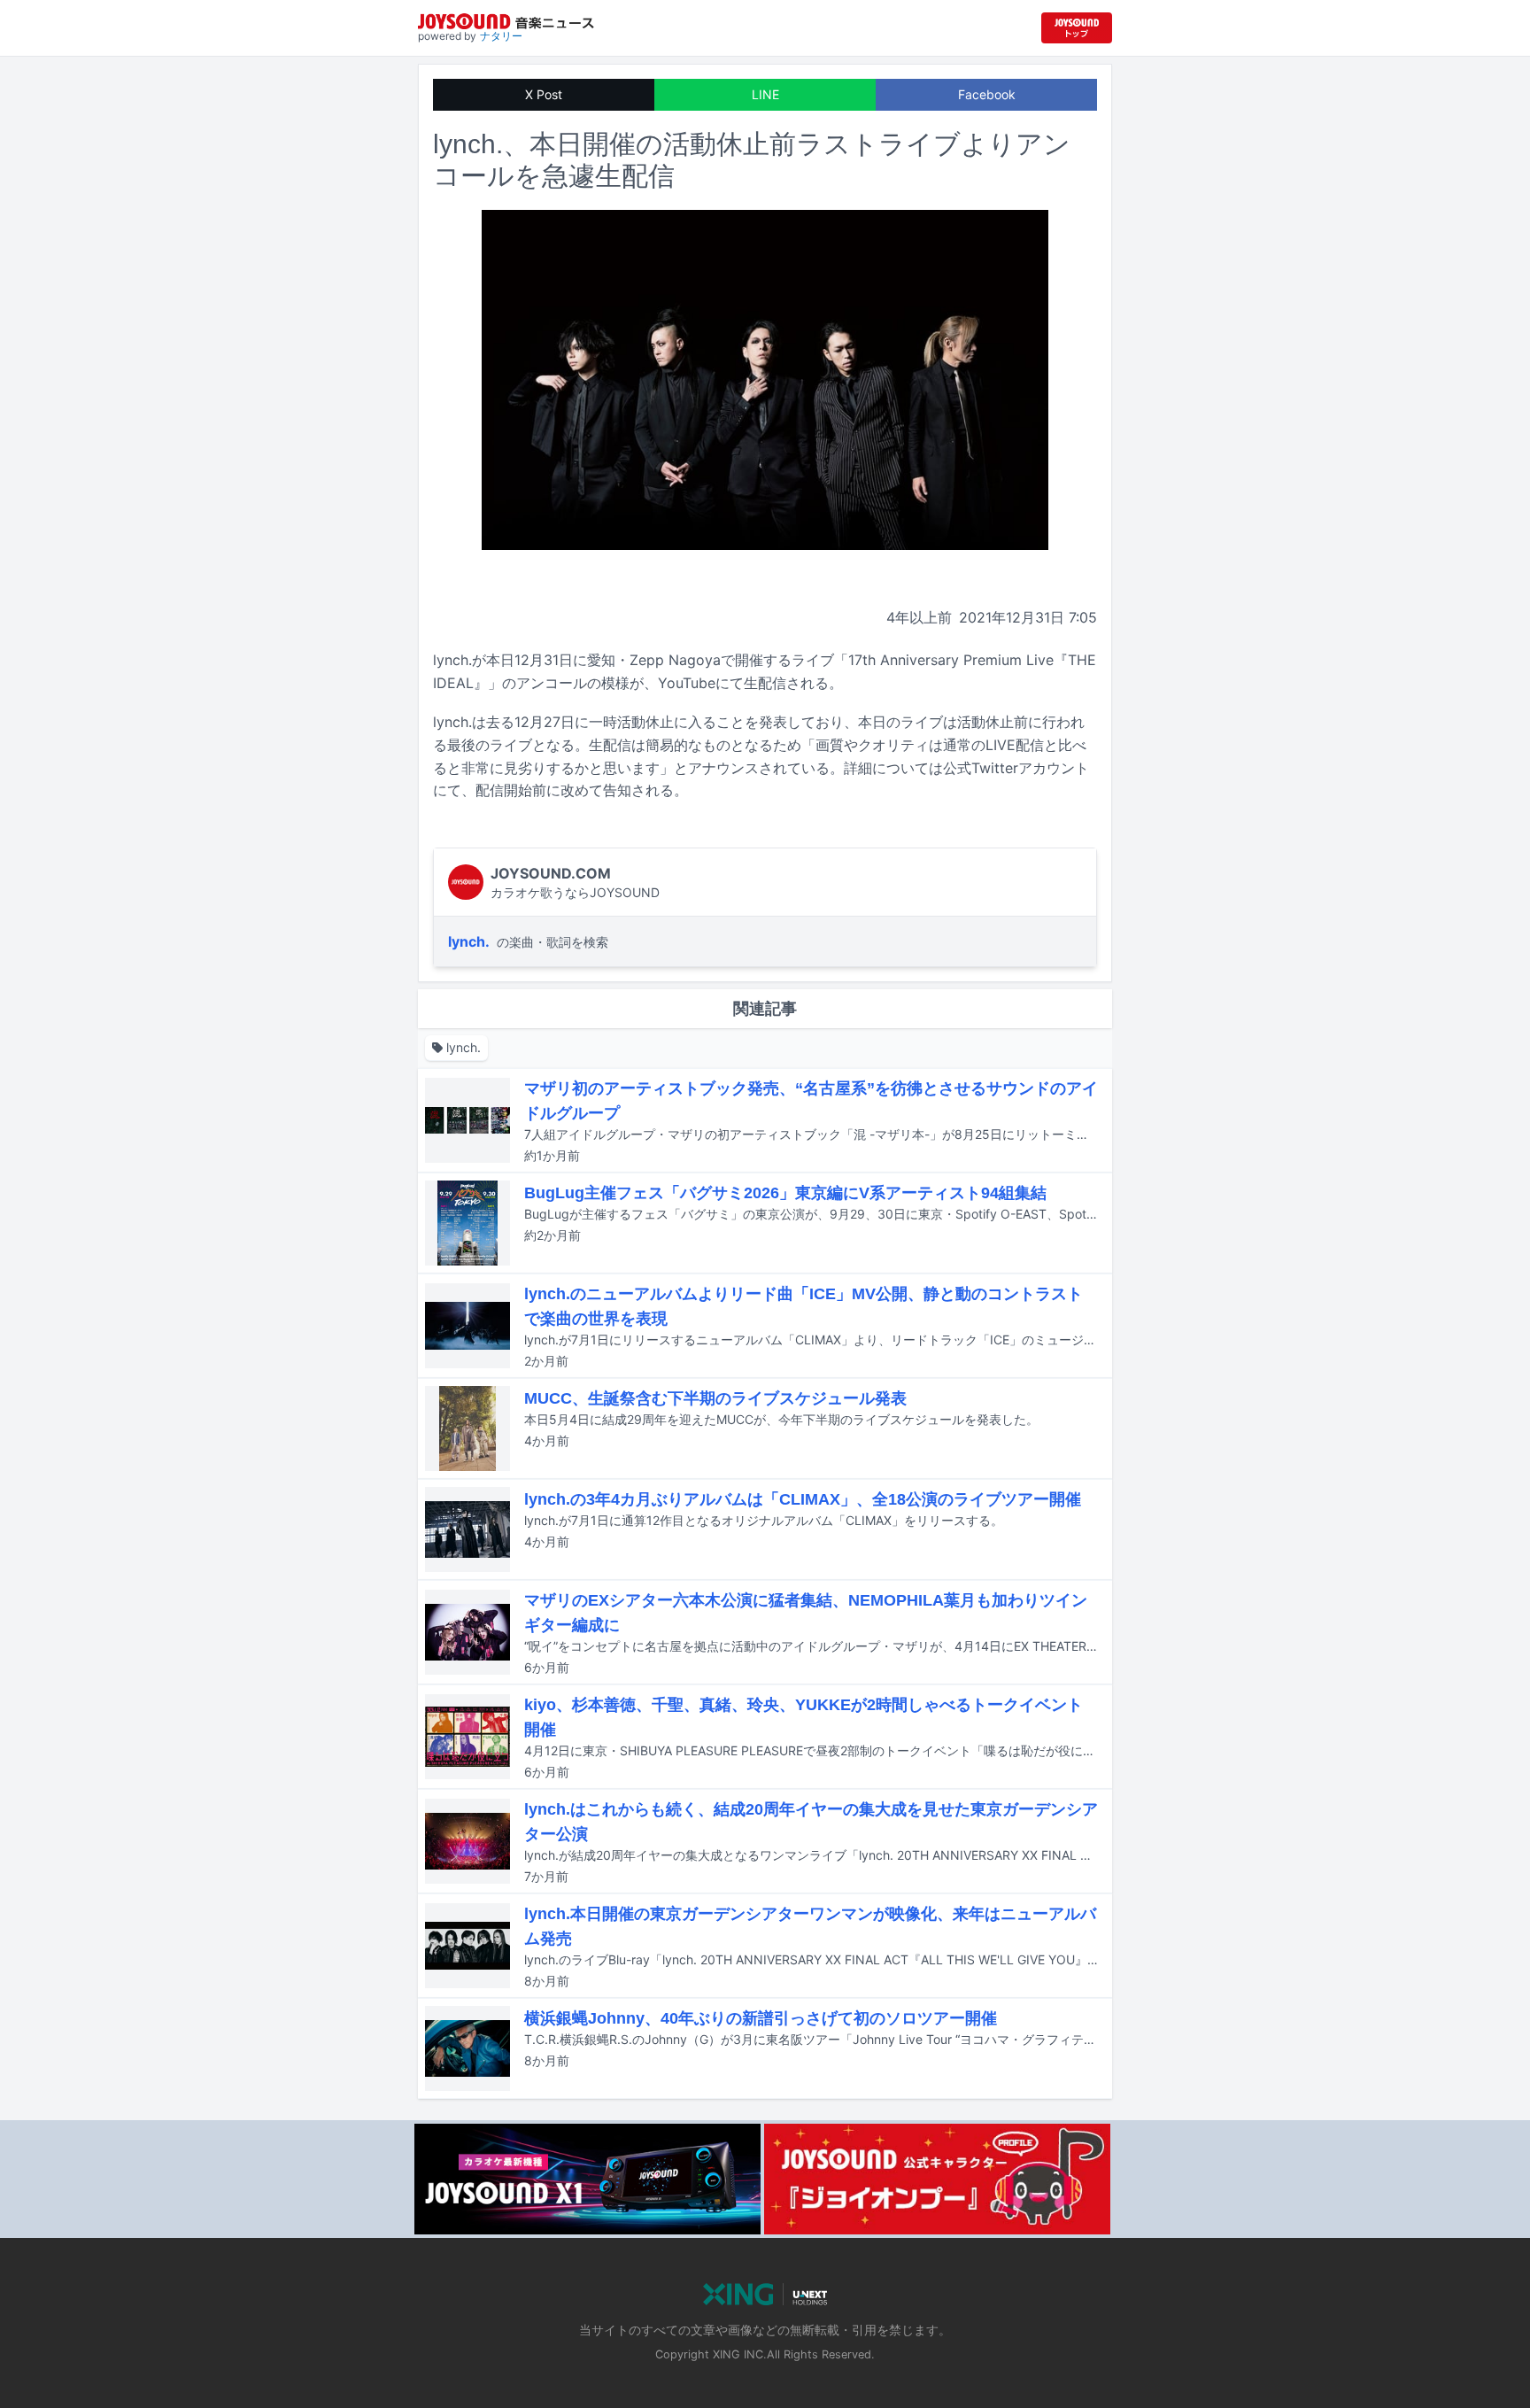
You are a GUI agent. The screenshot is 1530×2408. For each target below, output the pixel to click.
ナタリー (501, 36)
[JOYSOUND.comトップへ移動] (1077, 28)
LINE (765, 94)
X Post (544, 94)
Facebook (987, 94)
